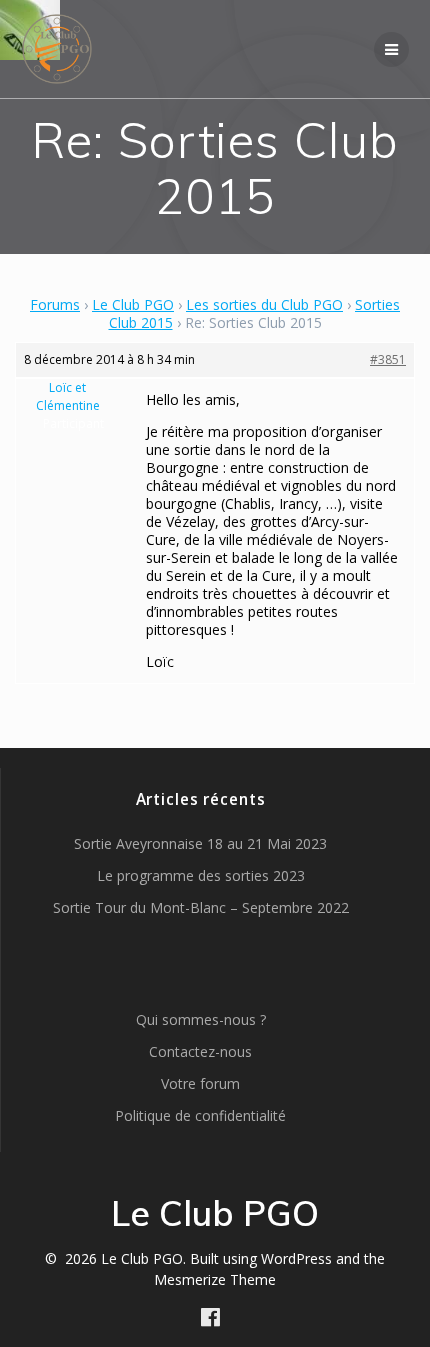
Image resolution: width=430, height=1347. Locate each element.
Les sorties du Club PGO (264, 304)
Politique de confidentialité (200, 1115)
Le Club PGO (133, 304)
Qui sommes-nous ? (201, 1019)
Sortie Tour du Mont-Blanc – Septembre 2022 (201, 907)
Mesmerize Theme (215, 1279)
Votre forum (200, 1083)
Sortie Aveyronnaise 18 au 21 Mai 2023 (200, 843)
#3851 (388, 359)
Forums (55, 304)
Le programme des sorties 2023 (201, 875)
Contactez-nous (200, 1051)
